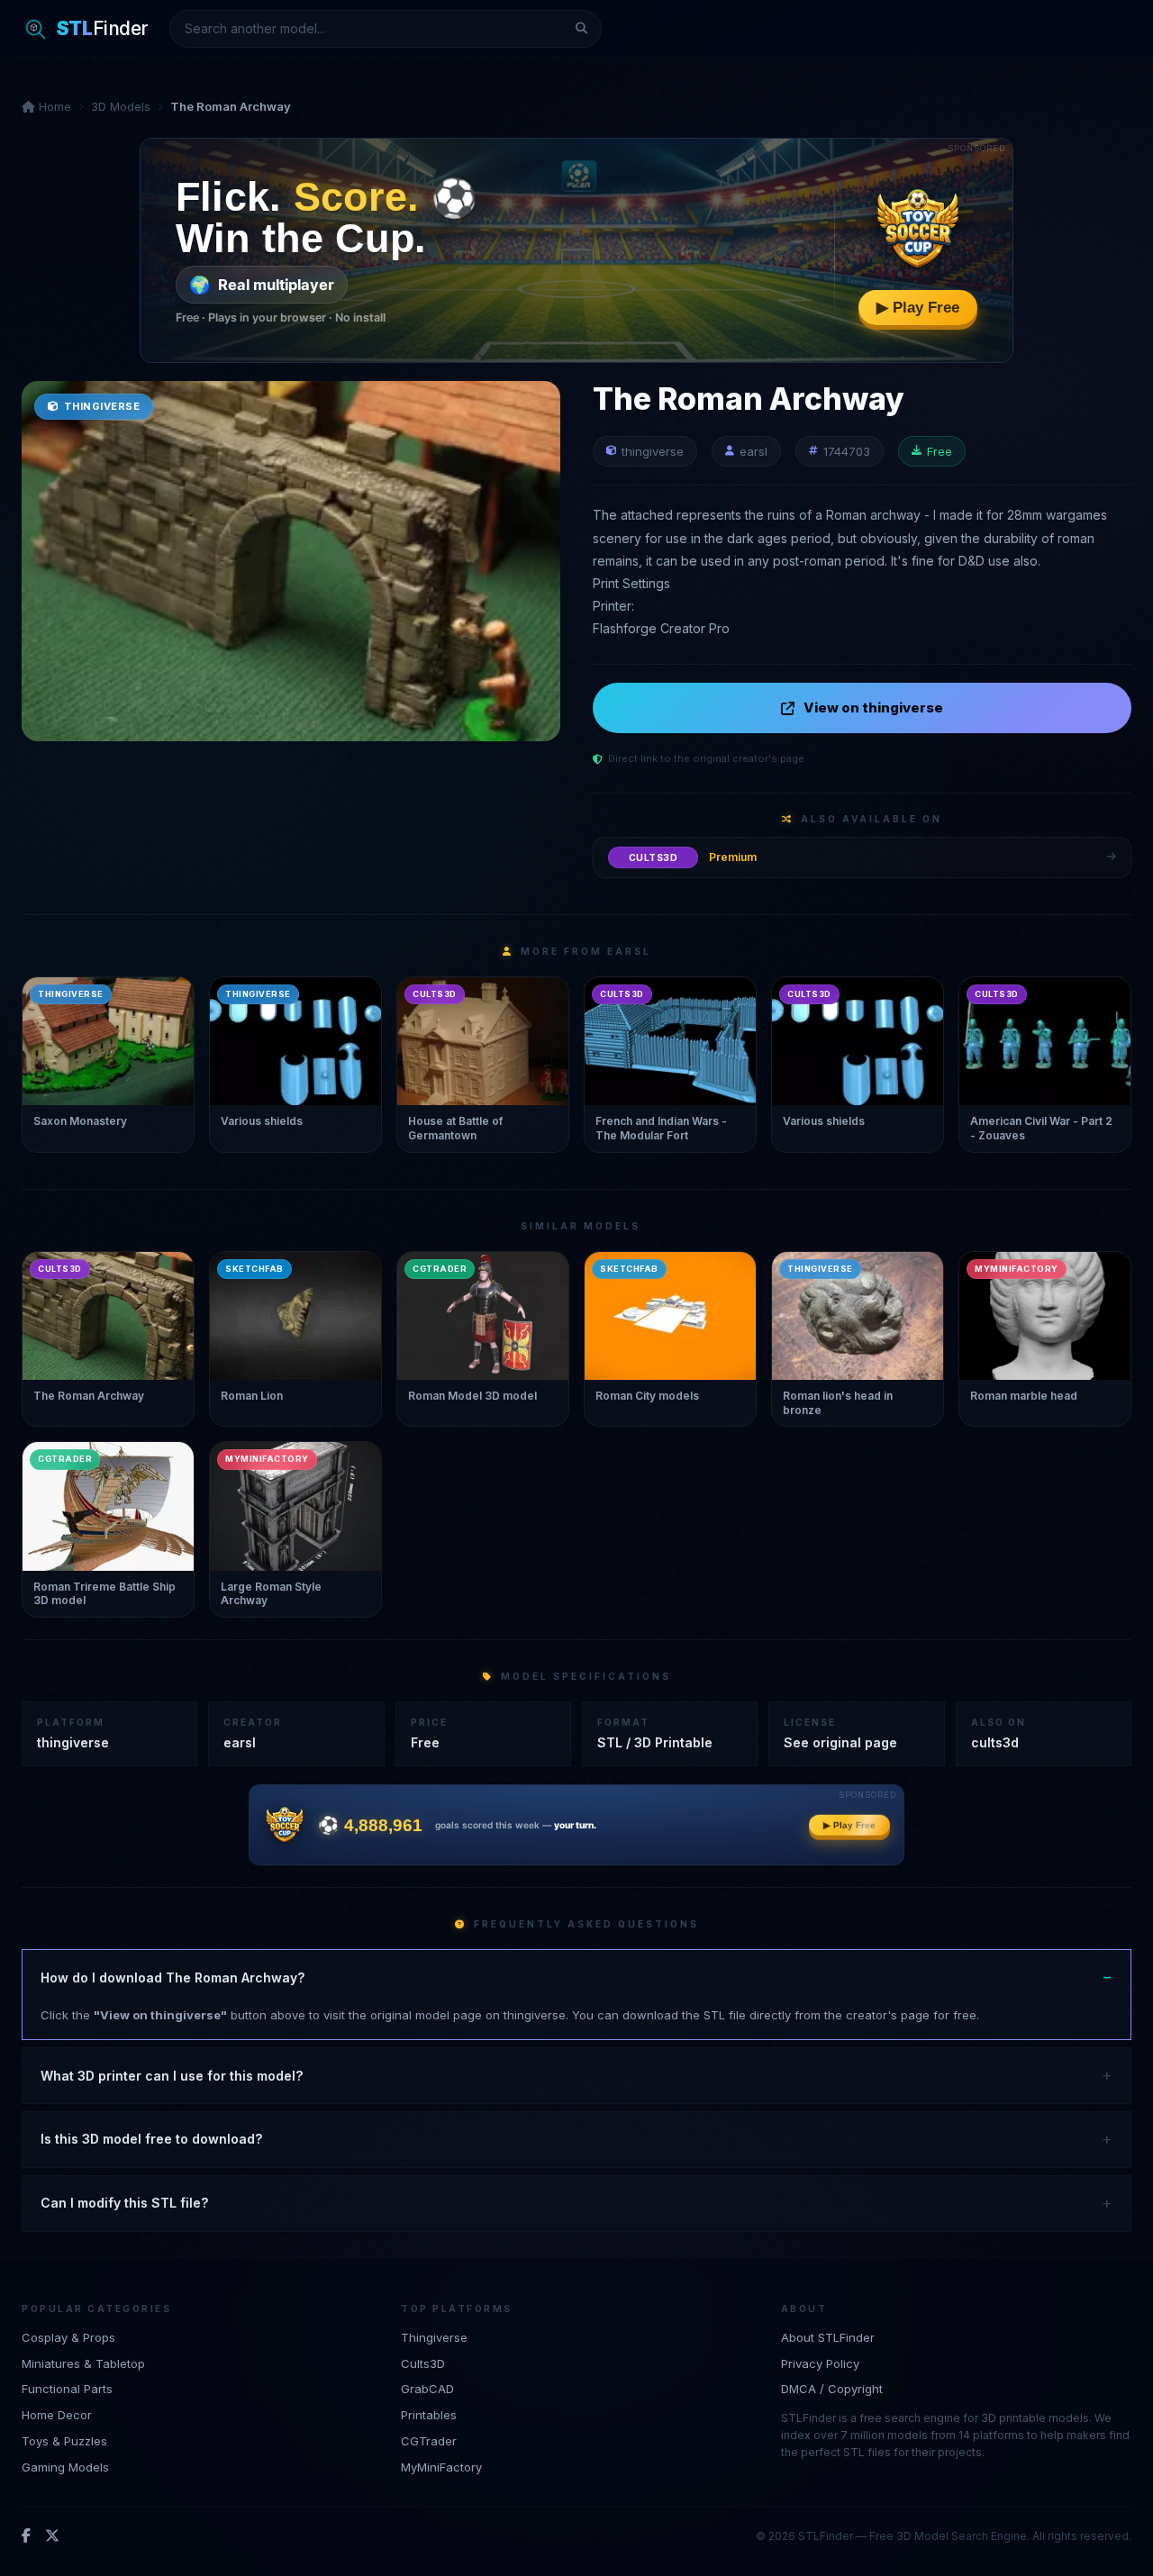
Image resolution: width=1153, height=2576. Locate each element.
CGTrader (429, 2441)
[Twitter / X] (52, 2536)
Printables (429, 2415)
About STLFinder (828, 2337)
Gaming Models (65, 2467)
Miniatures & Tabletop (83, 2363)
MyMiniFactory (441, 2467)
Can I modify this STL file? (124, 2203)
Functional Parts (67, 2389)
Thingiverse (434, 2337)
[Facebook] (26, 2536)
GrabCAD (427, 2389)
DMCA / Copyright (832, 2389)
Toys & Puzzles (64, 2441)
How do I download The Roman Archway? (172, 1977)
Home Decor (57, 2415)
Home (53, 106)
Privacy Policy (820, 2363)
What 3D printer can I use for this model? (172, 2076)
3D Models (121, 106)
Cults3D (423, 2363)
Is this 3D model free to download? (151, 2139)
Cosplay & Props (68, 2337)
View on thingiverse (873, 707)
